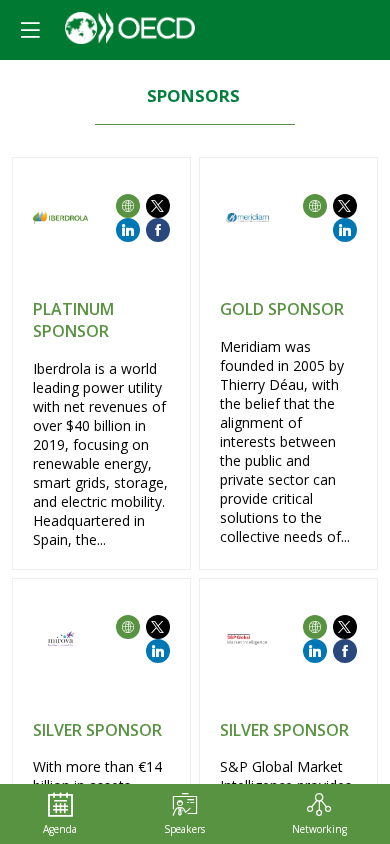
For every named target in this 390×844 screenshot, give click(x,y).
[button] (30, 30)
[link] (60, 814)
